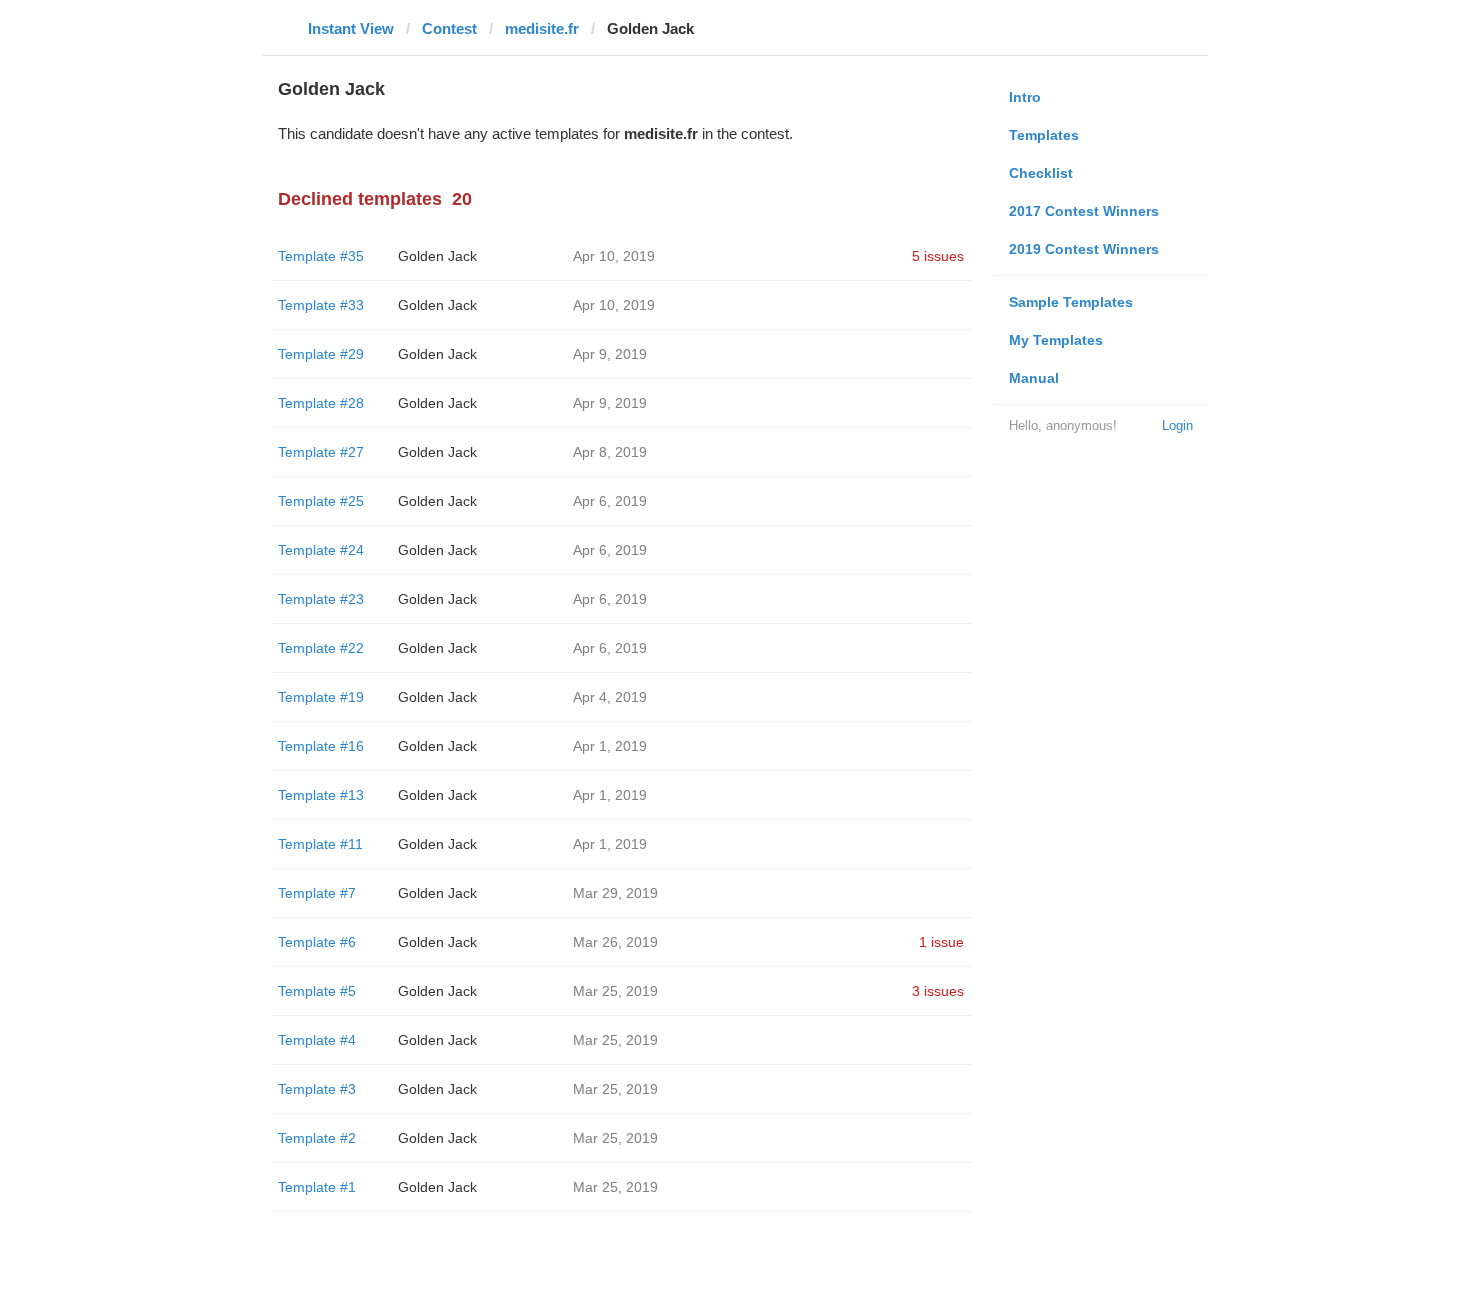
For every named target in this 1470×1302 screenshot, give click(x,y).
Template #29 (321, 354)
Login (1177, 425)
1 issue (941, 942)
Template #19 (321, 697)
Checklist (1041, 173)
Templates (1044, 135)
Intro (1025, 97)
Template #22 (321, 648)
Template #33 (321, 305)
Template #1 (317, 1187)
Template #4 (317, 1040)
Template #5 (317, 991)
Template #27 (321, 452)
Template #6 (317, 942)
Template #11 (320, 844)
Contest (449, 28)
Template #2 (317, 1138)
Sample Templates (1071, 302)
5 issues (938, 256)
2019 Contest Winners (1084, 249)
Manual (1034, 378)
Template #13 (321, 795)
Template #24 (321, 550)
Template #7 (317, 893)
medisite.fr (542, 28)
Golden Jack (437, 256)
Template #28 (321, 403)
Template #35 (321, 256)
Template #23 (321, 599)
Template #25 (321, 501)
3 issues (938, 991)
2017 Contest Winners (1084, 211)
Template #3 (317, 1089)
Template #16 (321, 746)
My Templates (1056, 340)
